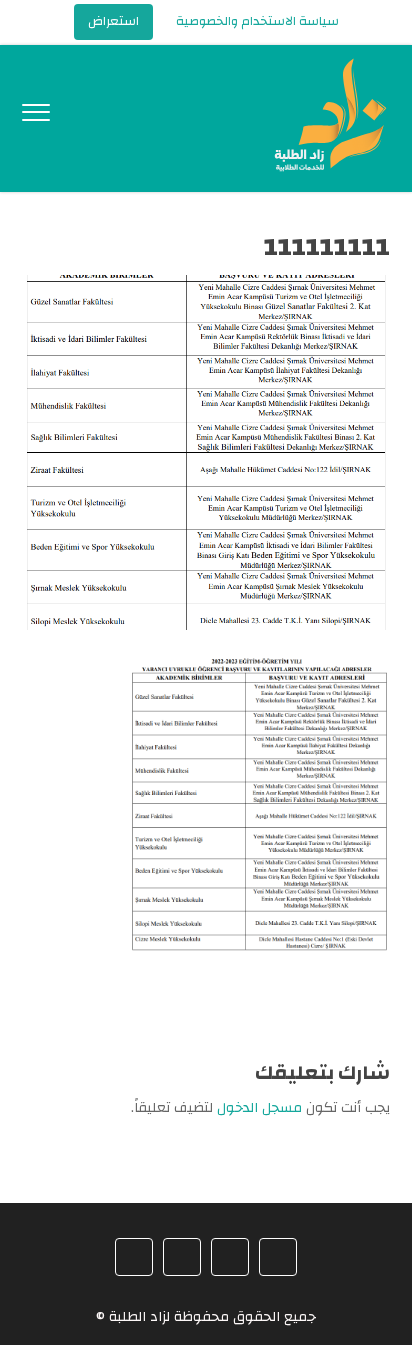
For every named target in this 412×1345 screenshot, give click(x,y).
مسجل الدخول (259, 1108)
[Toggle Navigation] (36, 117)
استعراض (113, 21)
